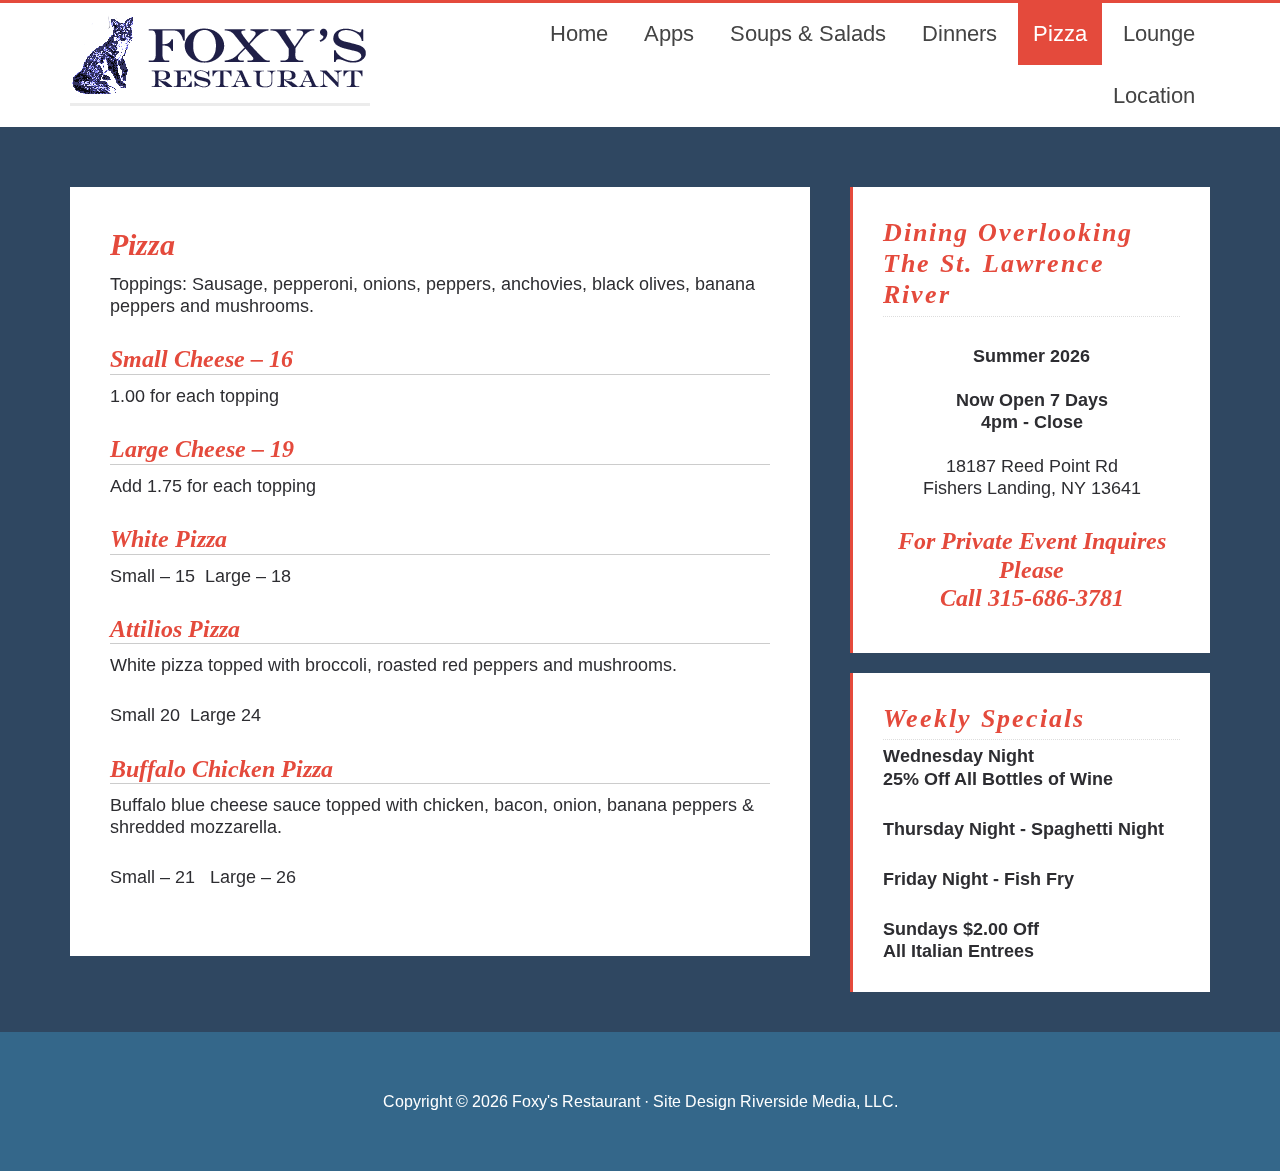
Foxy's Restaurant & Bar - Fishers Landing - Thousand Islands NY (220, 53)
